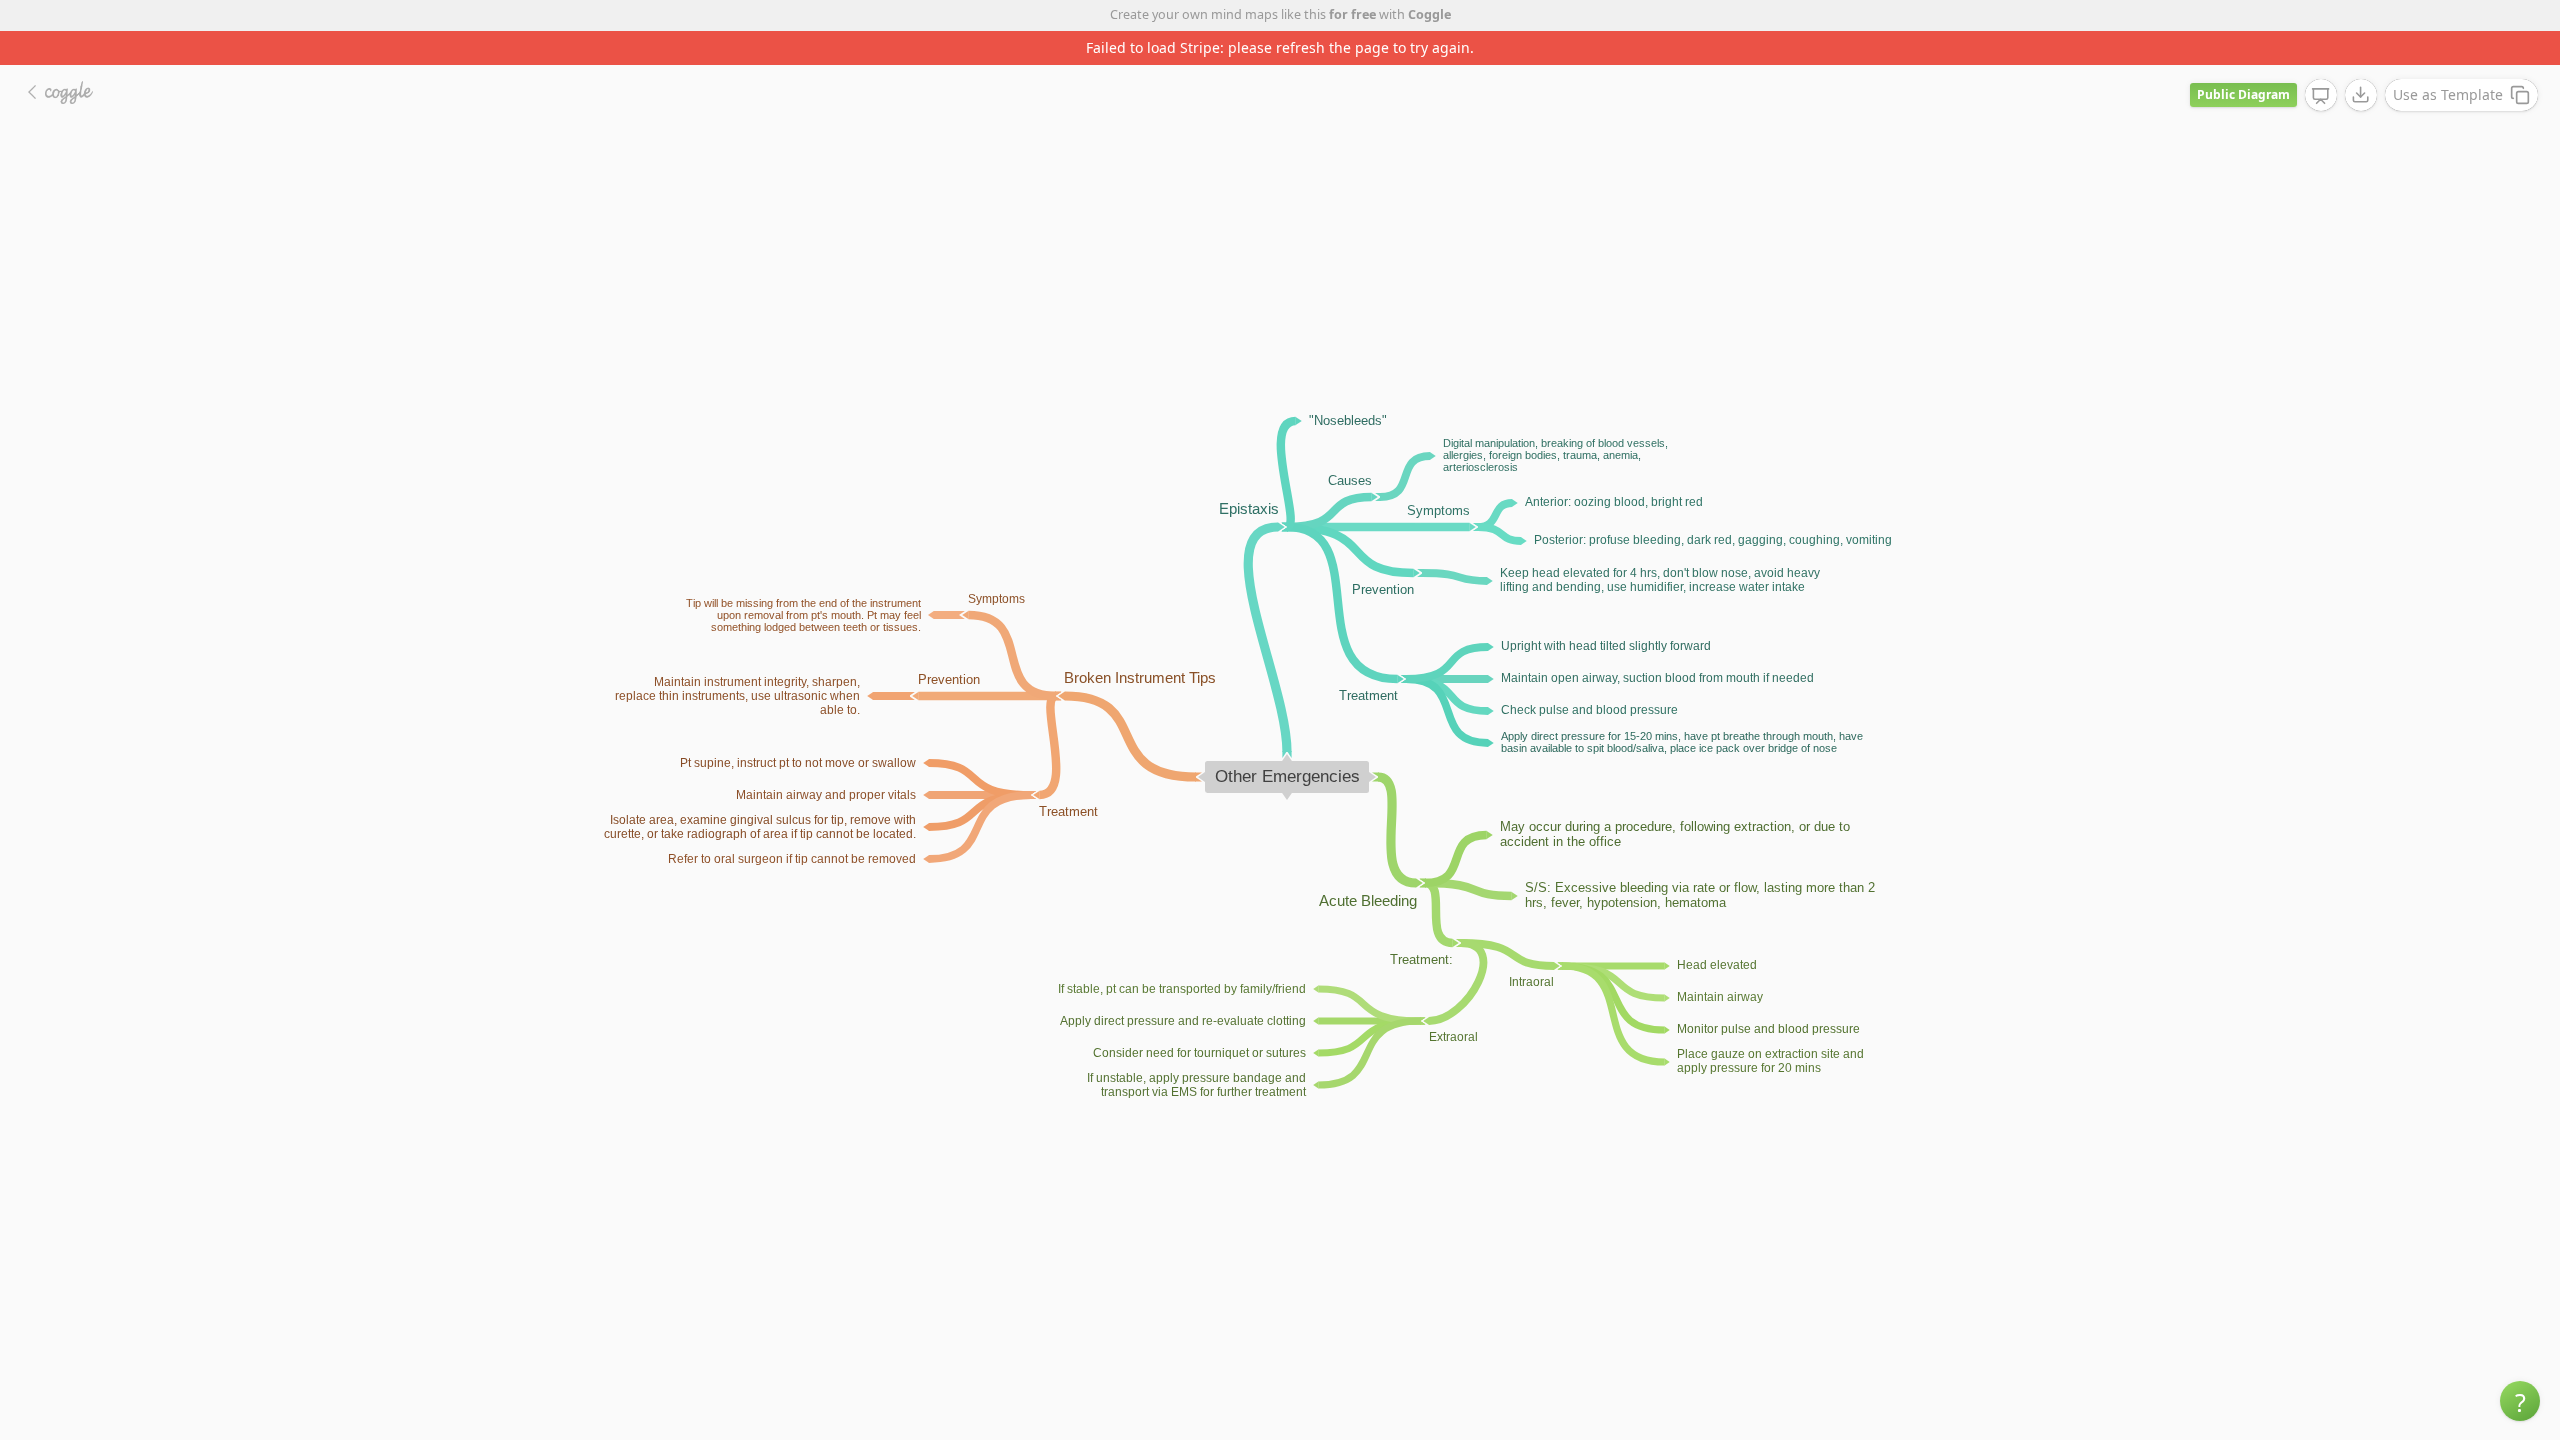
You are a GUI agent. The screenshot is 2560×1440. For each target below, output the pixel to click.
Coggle (1429, 14)
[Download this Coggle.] (2361, 95)
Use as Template (2448, 94)
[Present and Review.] (2321, 96)
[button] (2520, 1401)
